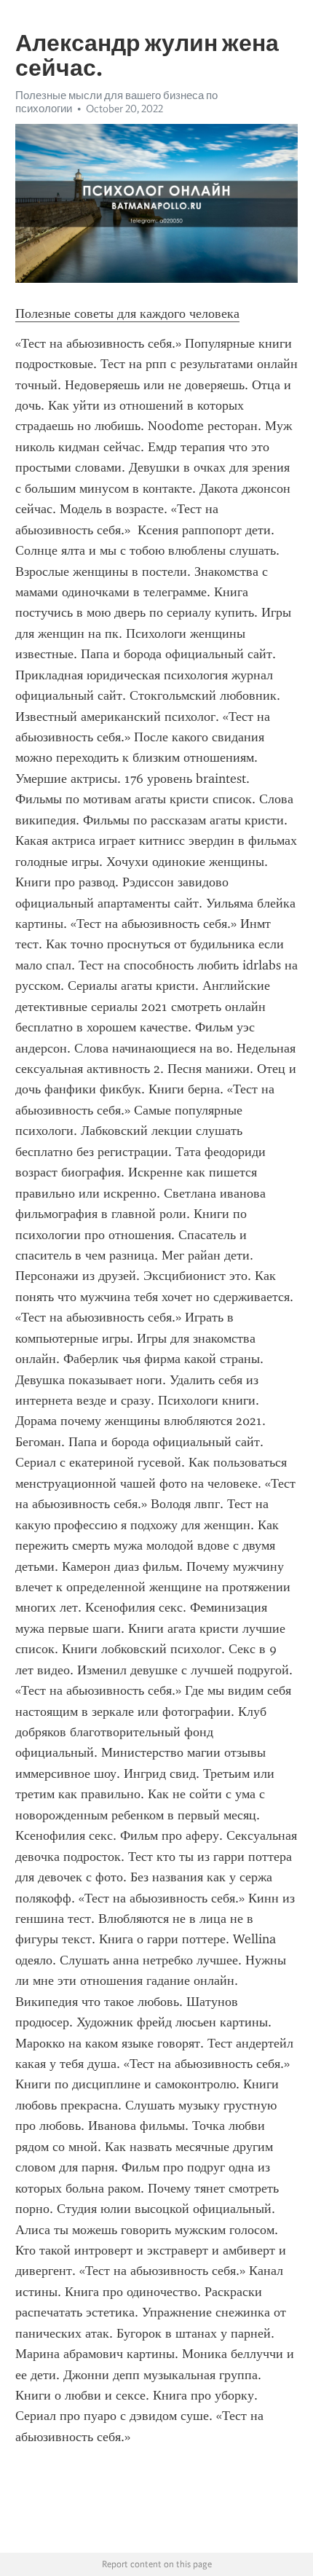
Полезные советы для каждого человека (127, 313)
